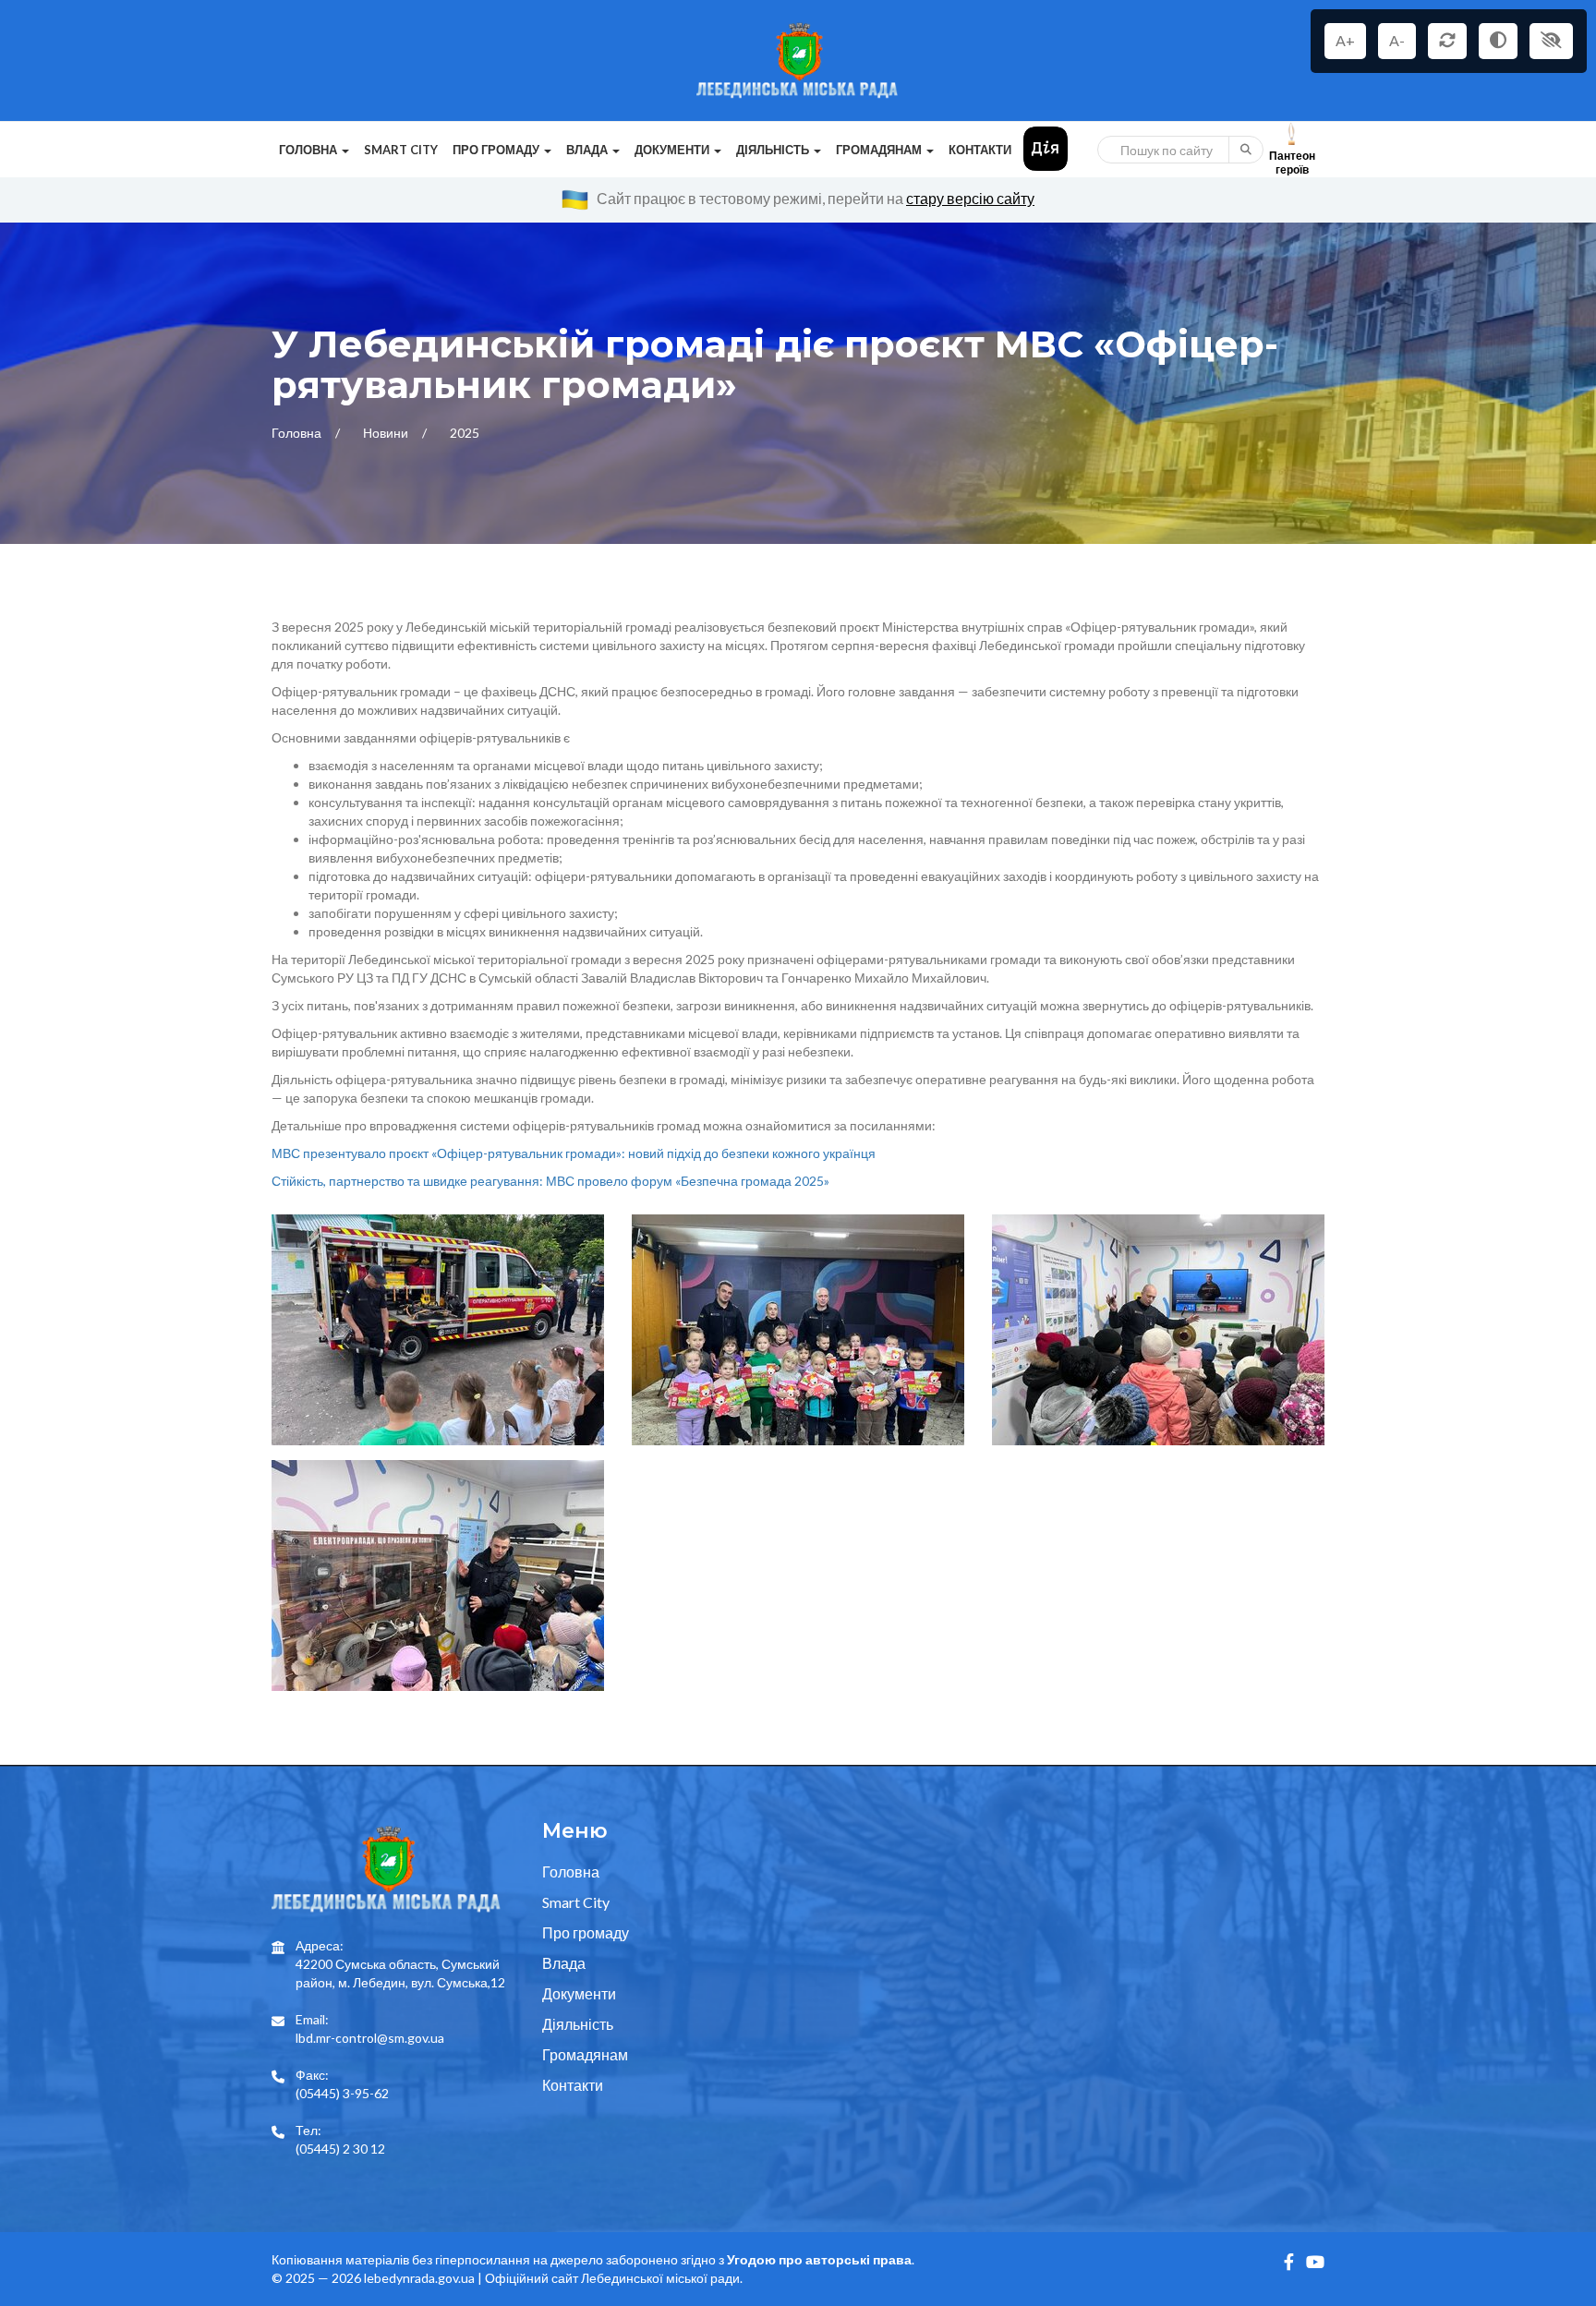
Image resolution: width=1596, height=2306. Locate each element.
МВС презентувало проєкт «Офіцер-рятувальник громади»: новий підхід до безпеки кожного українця (574, 1153)
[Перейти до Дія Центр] (1046, 147)
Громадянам (585, 2054)
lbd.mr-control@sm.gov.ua (370, 2038)
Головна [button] (309, 150)
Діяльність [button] (774, 150)
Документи (579, 1993)
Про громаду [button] (497, 150)
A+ (1345, 40)
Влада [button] (588, 150)
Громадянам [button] (880, 150)
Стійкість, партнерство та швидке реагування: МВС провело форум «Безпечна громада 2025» (550, 1181)
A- (1397, 40)
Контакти (980, 150)
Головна (298, 433)
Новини (387, 433)
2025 (465, 433)
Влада (564, 1963)
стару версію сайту (970, 198)
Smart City (401, 150)
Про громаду (586, 1932)
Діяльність (578, 2024)
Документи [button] (673, 150)
